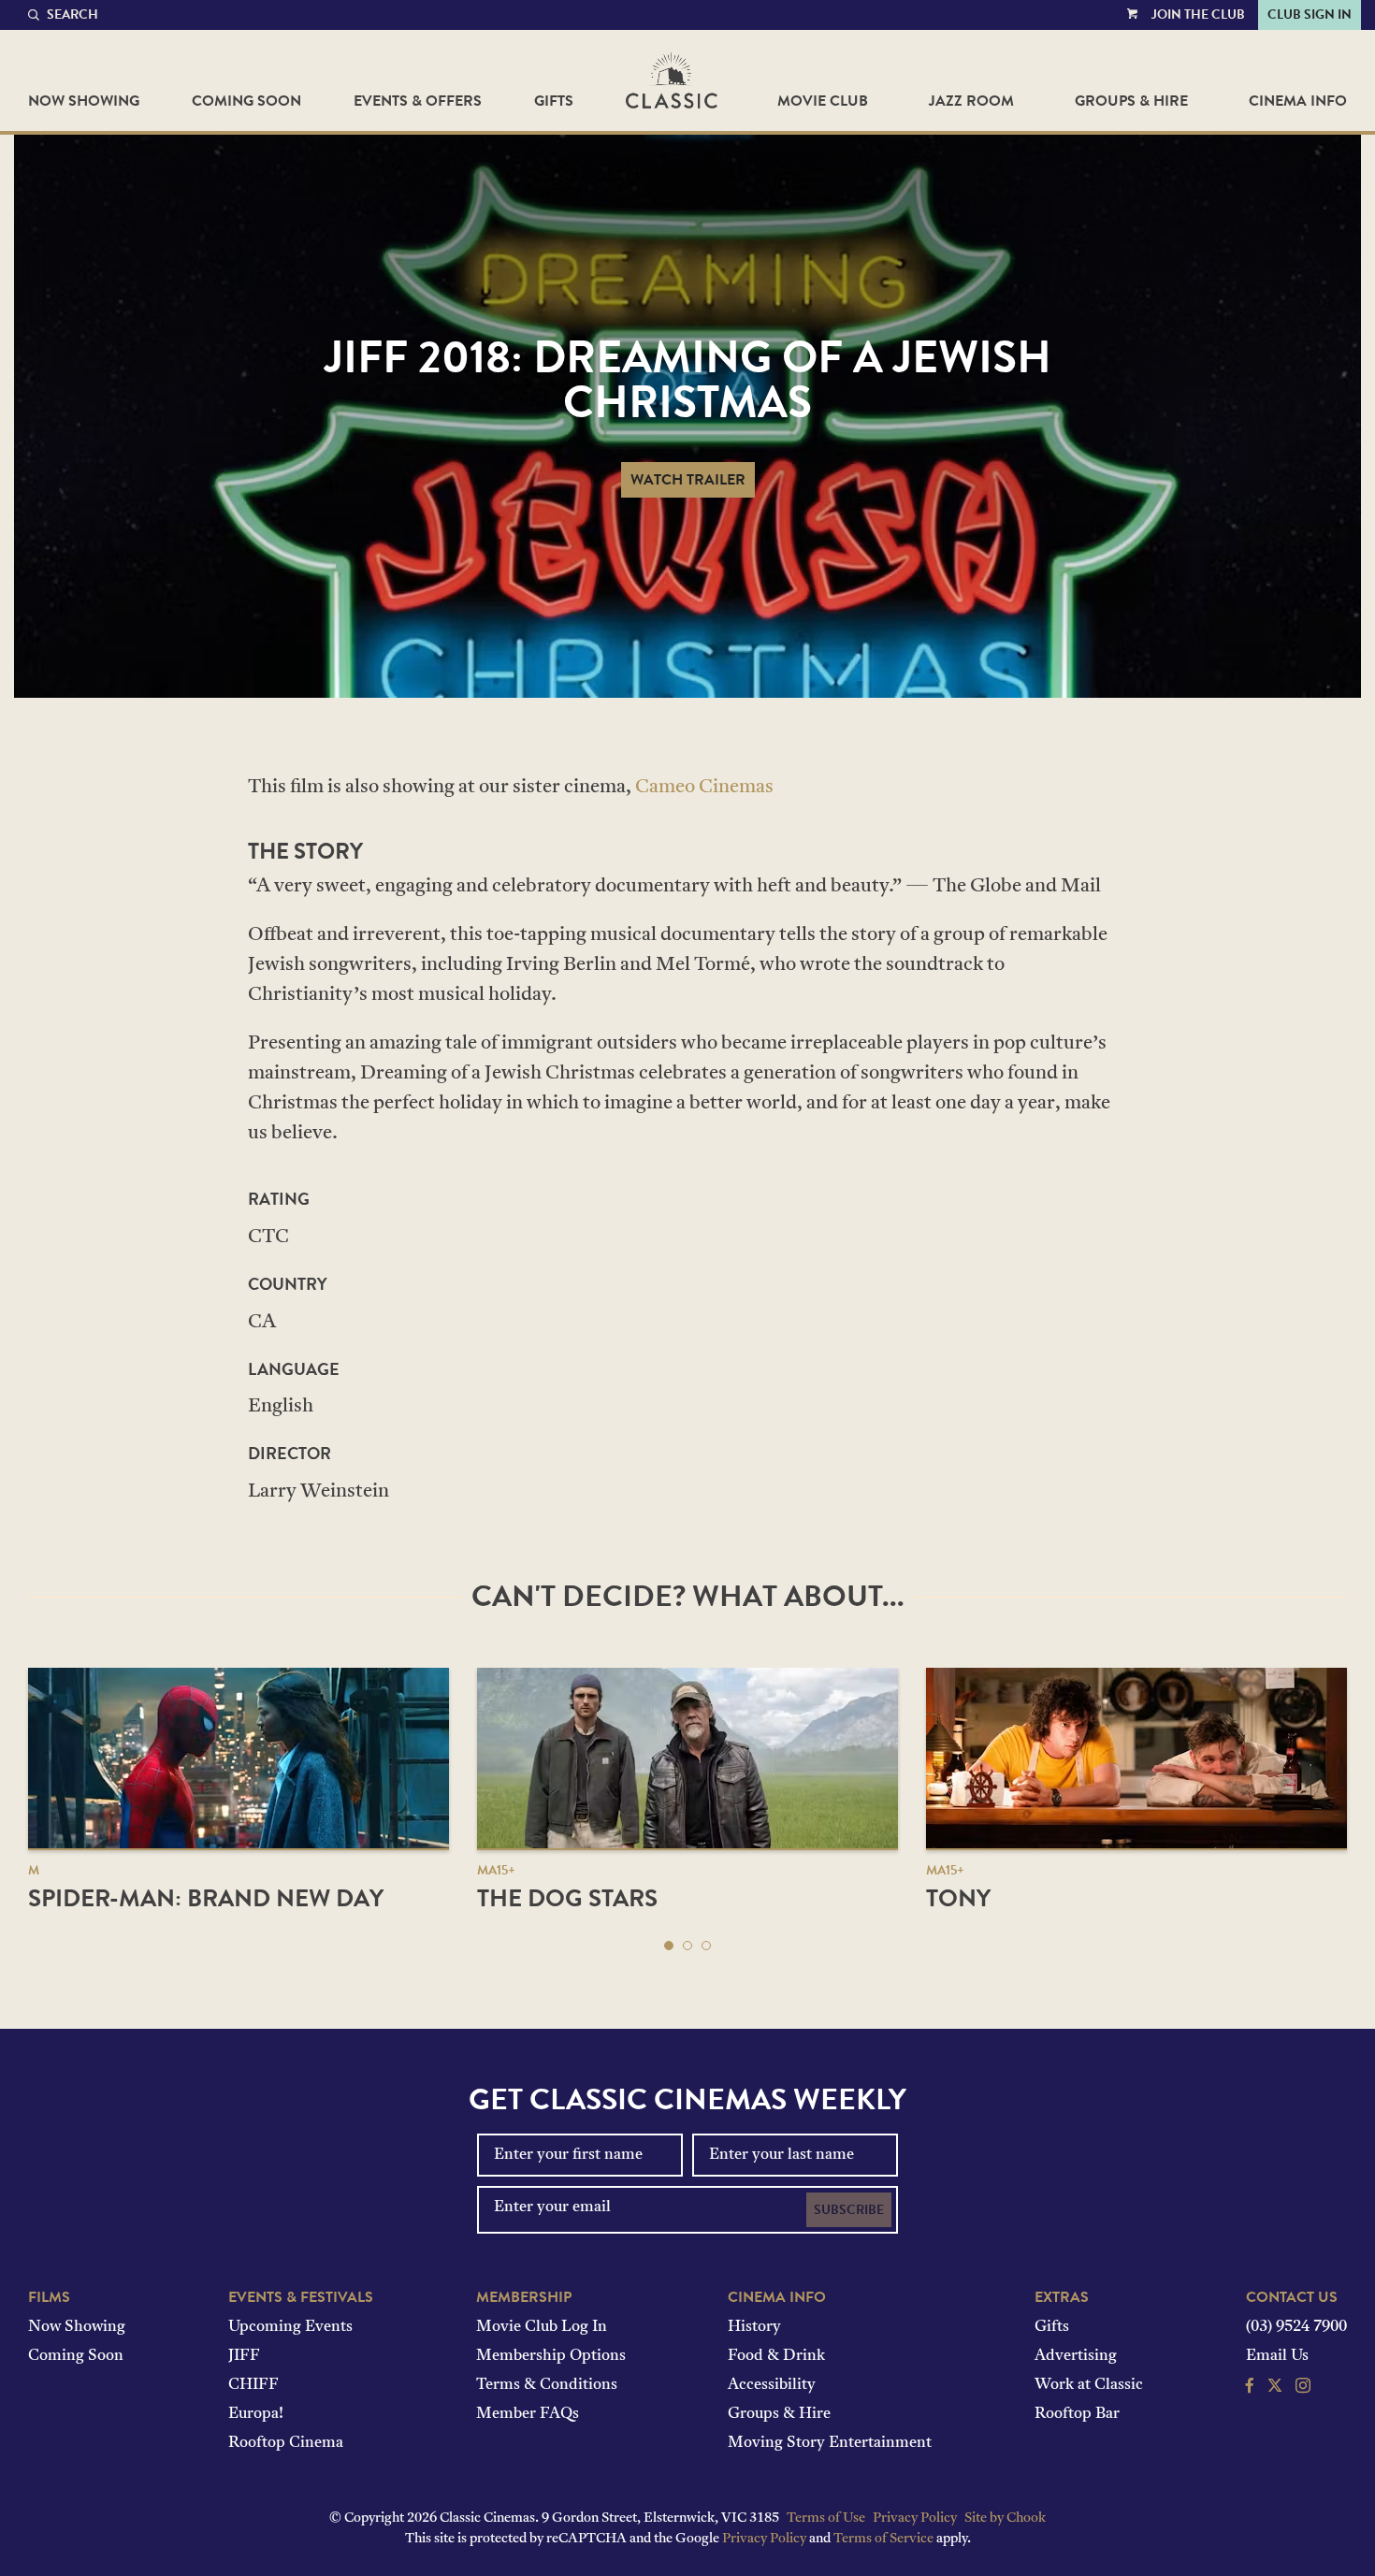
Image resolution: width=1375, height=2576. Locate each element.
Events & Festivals (301, 2297)
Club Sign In (1310, 14)
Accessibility (772, 2385)
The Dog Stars (567, 1898)
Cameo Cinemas (704, 788)
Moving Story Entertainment (830, 2443)
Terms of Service (883, 2539)
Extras (1062, 2297)
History (754, 2327)
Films (49, 2297)
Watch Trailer (688, 480)
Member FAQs (528, 2414)
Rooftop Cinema (286, 2443)
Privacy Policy (915, 2518)
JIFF (244, 2356)
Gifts (554, 101)
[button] (669, 1946)
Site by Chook (1005, 2518)
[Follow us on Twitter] (1275, 2388)
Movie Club (823, 101)
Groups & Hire (1131, 101)
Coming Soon (246, 101)
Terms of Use (826, 2518)
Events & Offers (418, 101)
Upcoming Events (290, 2327)
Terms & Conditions (547, 2385)
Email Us (1277, 2356)
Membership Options (551, 2356)
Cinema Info (1298, 101)
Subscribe (849, 2210)
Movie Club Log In (542, 2327)
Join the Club (1198, 14)
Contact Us (1292, 2297)
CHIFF (253, 2385)
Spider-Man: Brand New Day (206, 1898)
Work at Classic (1089, 2385)
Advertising (1076, 2356)
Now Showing (84, 101)
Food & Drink (776, 2356)
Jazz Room (971, 101)
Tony (958, 1898)
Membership (524, 2297)
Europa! (256, 2414)
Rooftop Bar (1077, 2414)
